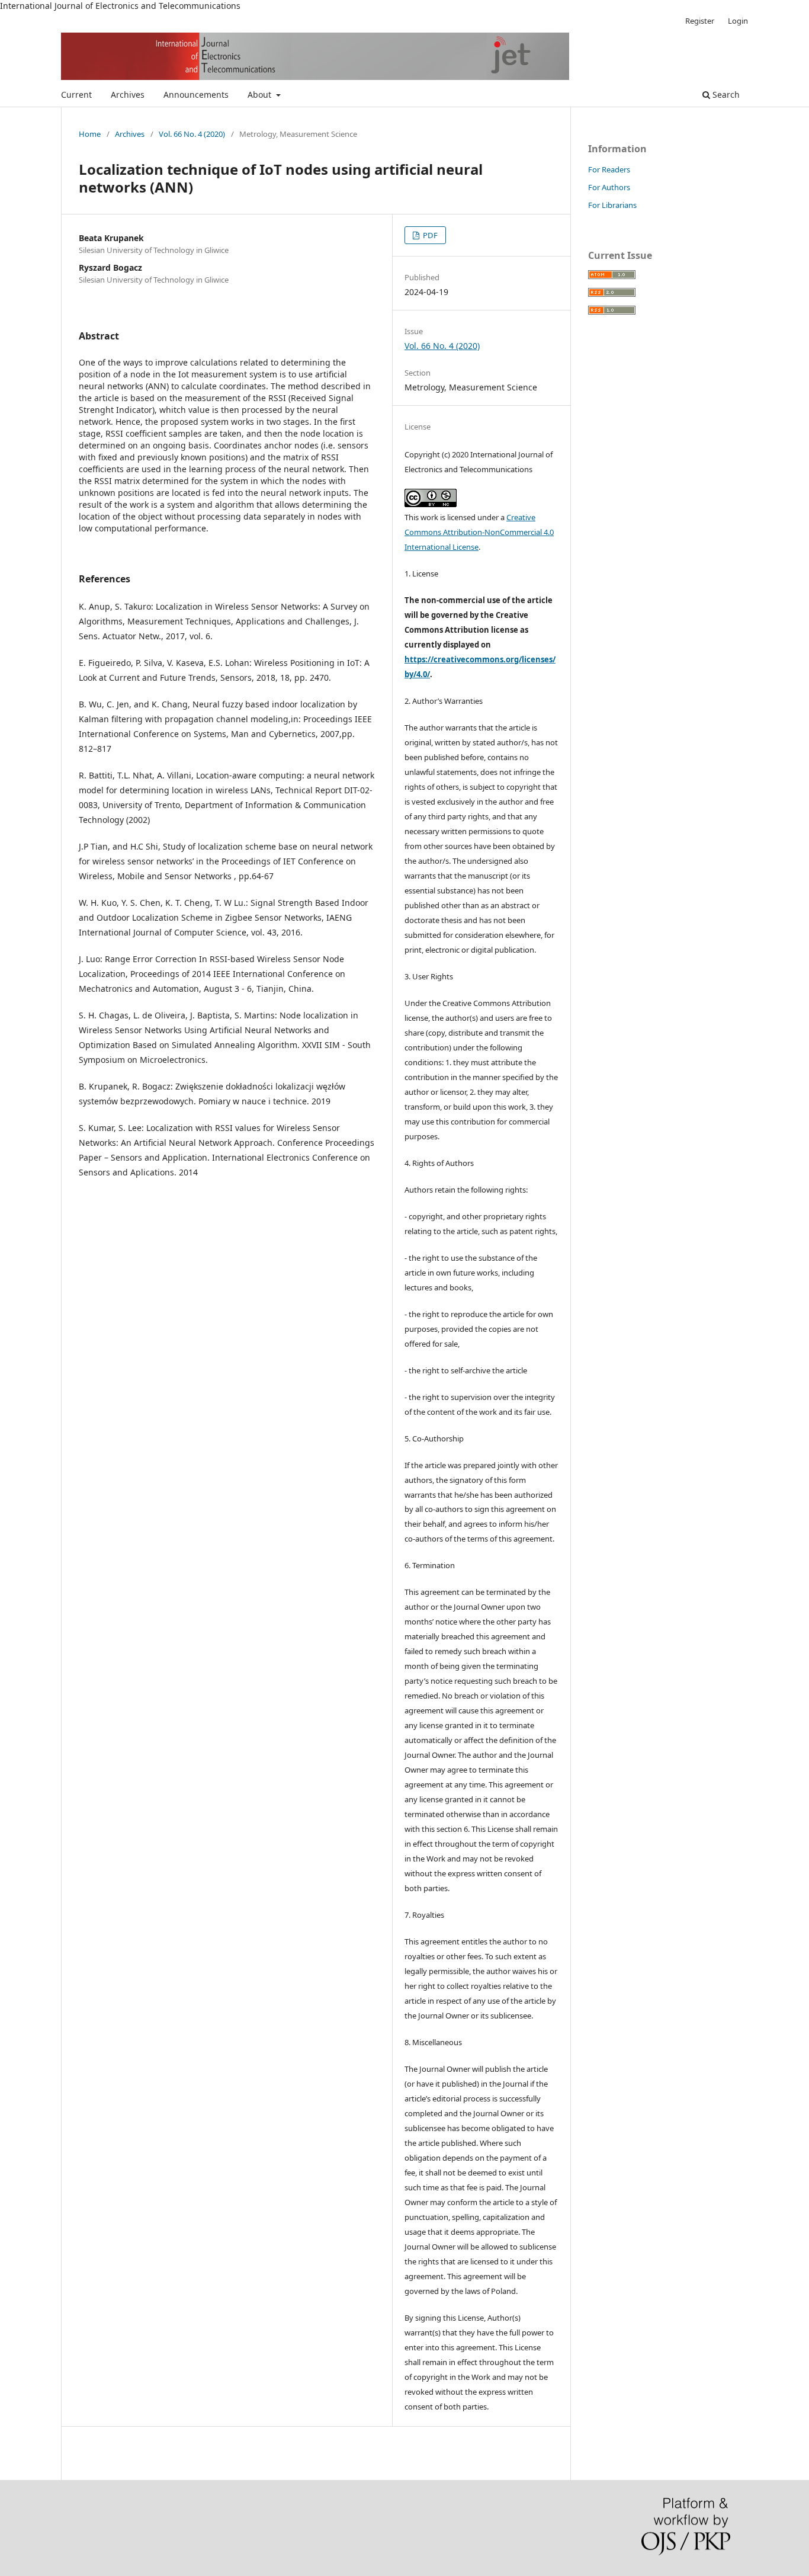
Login (738, 21)
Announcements (196, 94)
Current (76, 94)
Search (725, 94)
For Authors (609, 187)
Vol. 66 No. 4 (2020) (192, 134)
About (261, 94)
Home (90, 134)
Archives (128, 94)
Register (700, 21)
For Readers (609, 169)
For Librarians (612, 205)
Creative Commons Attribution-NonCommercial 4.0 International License (479, 532)
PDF (429, 235)
